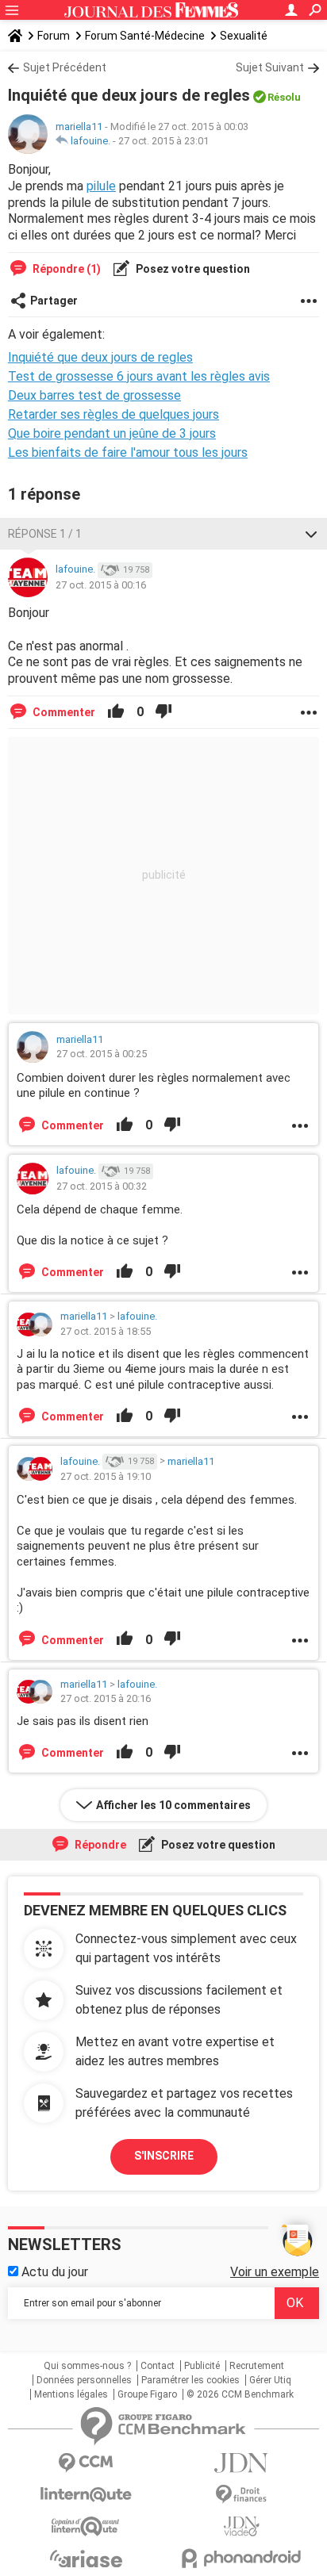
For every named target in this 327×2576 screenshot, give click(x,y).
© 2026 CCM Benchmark (240, 2394)
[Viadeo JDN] (241, 2526)
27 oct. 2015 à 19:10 (106, 1476)
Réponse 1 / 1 (45, 534)
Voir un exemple (275, 2272)
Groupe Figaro (147, 2394)
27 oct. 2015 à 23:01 (163, 141)
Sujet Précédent (65, 67)
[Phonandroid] (241, 2558)
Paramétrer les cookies (190, 2380)
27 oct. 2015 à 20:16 (106, 1698)
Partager (54, 301)
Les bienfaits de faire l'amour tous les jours (128, 452)
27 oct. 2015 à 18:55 (106, 1331)
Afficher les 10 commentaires (173, 1805)
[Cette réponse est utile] (116, 712)
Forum (54, 36)
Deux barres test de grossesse (94, 395)
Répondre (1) (65, 269)
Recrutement (257, 2366)
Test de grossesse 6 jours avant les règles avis (139, 376)
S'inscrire (164, 2156)
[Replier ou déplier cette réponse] (311, 534)
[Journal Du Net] (241, 2463)
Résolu (284, 97)
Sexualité (244, 36)
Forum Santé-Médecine (145, 36)
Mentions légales (71, 2394)
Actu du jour (53, 2272)
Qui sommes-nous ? (87, 2366)
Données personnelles (84, 2380)
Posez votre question (192, 269)
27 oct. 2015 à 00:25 (102, 1054)
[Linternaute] (86, 2495)
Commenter (63, 712)
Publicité (202, 2366)
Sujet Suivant (270, 67)
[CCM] (86, 2463)
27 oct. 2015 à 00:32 (102, 1186)
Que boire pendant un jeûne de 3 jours (112, 433)
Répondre (99, 1845)
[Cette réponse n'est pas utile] (163, 712)
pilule (101, 186)
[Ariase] (86, 2559)
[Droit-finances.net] (241, 2495)
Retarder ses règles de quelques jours (113, 414)
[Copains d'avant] (86, 2526)
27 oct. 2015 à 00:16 (101, 585)
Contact (158, 2366)
